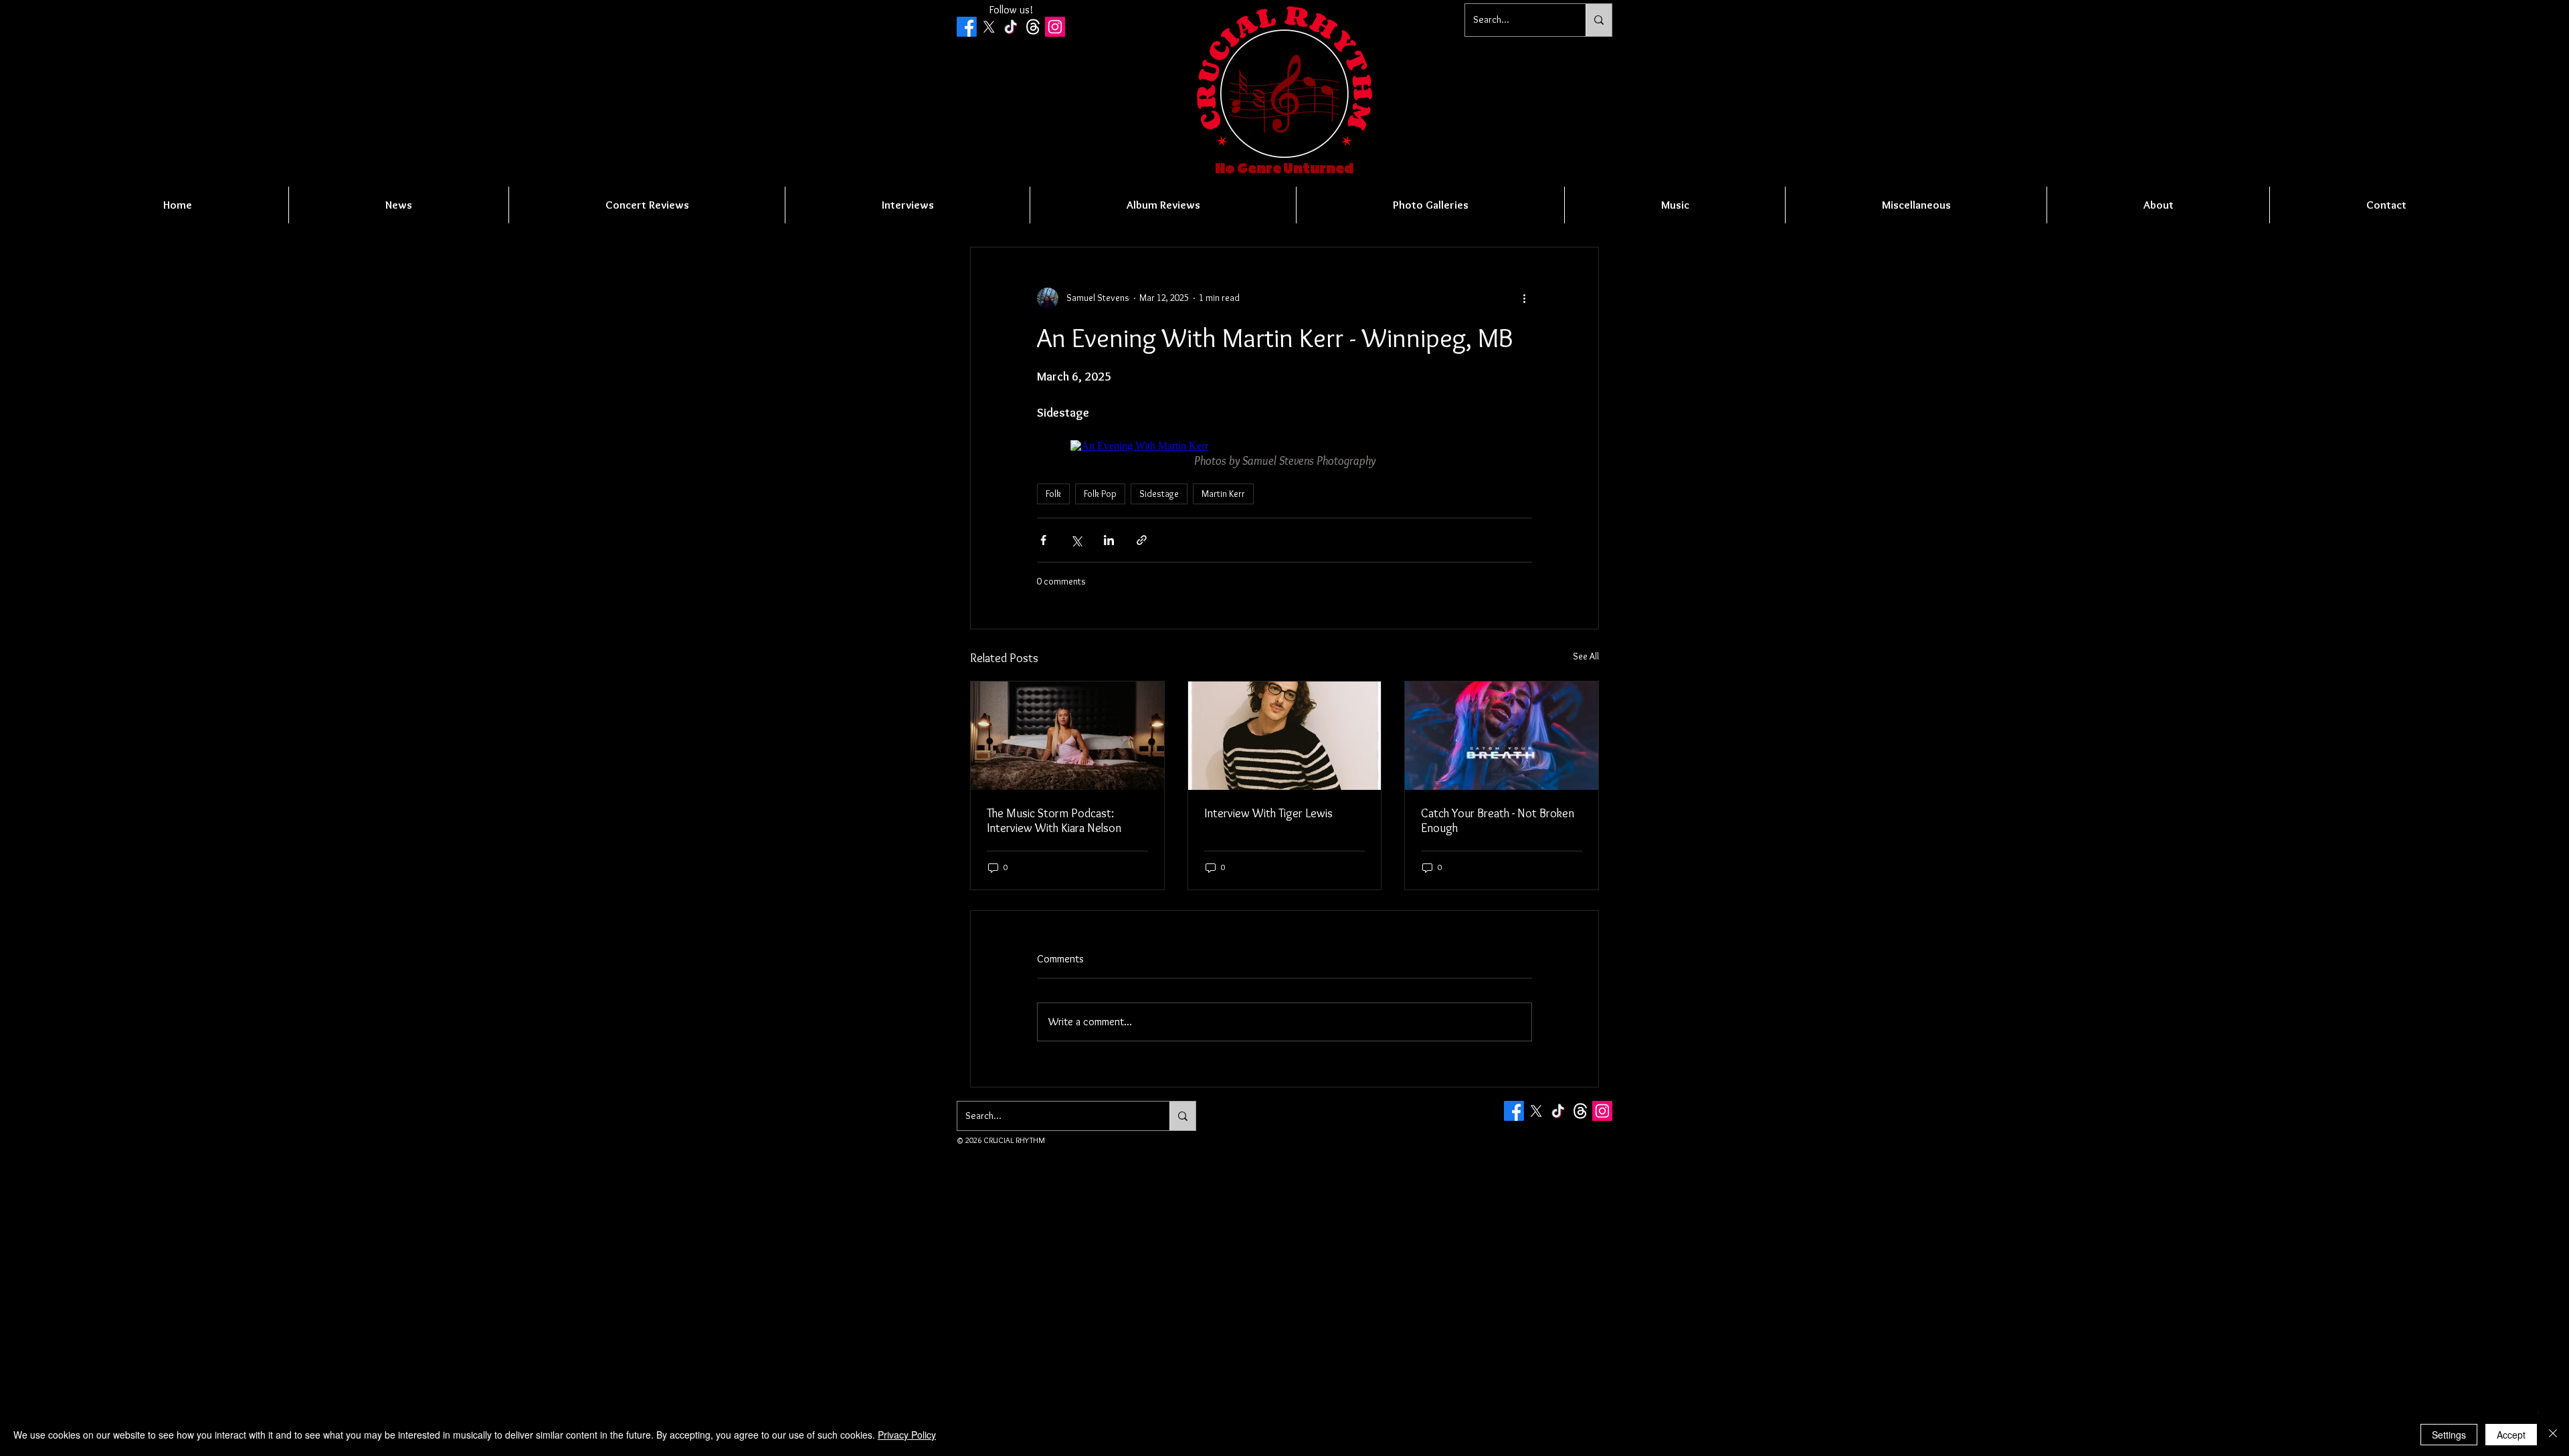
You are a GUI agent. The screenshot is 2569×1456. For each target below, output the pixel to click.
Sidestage (1159, 494)
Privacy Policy (907, 1435)
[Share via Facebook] (1043, 540)
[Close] (2553, 1435)
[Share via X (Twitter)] (1076, 540)
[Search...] (1599, 20)
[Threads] (1033, 27)
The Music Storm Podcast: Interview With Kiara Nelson (1054, 821)
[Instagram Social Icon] (1055, 27)
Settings (2449, 1435)
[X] (989, 27)
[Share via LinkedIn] (1109, 540)
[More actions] (1524, 298)
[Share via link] (1142, 540)
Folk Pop (1100, 494)
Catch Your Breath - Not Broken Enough (1498, 821)
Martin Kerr (1223, 494)
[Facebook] (967, 27)
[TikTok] (1011, 27)
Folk (1053, 494)
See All (1586, 656)
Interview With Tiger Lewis (1268, 813)
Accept (2511, 1435)
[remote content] (1284, 446)
